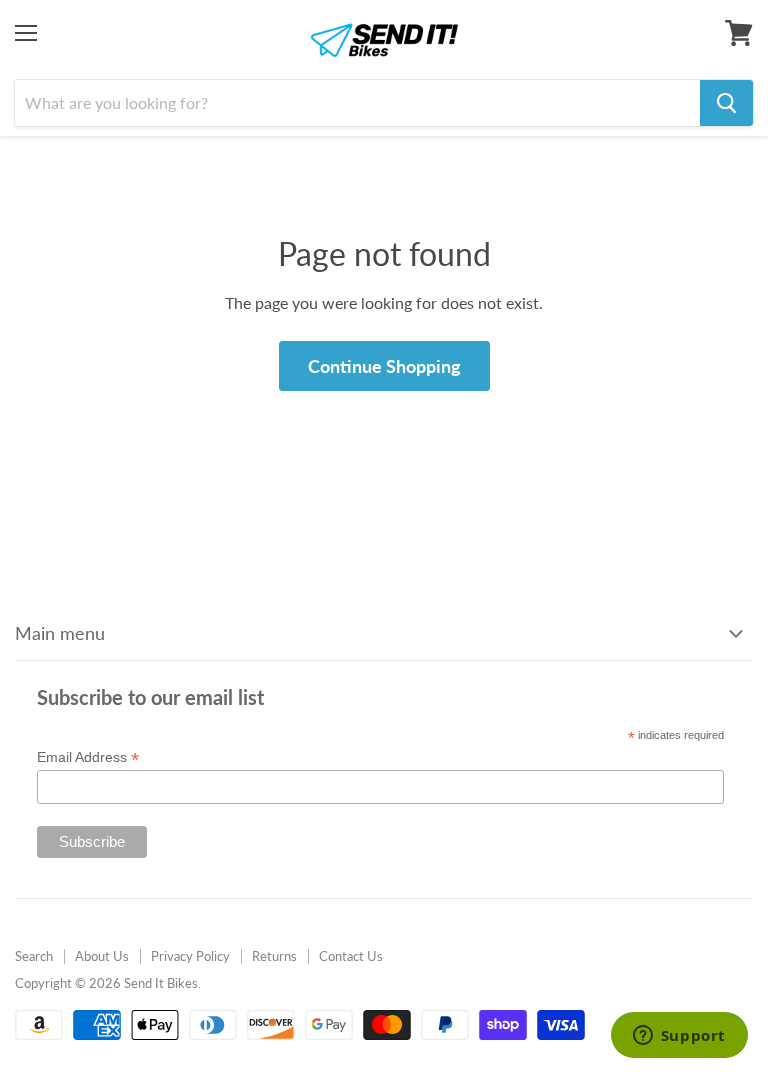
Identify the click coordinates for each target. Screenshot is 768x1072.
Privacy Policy (190, 956)
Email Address (88, 757)
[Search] (726, 103)
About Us (102, 956)
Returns (274, 956)
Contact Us (351, 956)
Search (34, 956)
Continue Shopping (384, 366)
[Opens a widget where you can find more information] (679, 1037)
